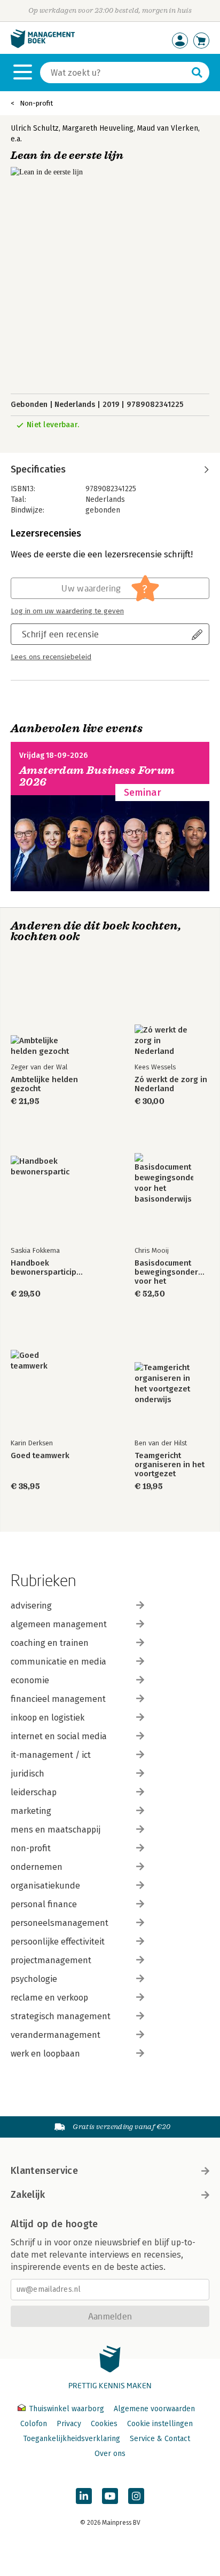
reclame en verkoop (49, 1998)
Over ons (110, 2454)
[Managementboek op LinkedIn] (84, 2496)
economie (30, 1680)
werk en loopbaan (45, 2054)
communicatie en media (58, 1662)
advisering (31, 1606)
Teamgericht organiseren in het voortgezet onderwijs (170, 1465)
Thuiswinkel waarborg (66, 2409)
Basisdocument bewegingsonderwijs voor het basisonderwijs (172, 1272)
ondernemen (37, 1867)
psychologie (34, 1979)
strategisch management (61, 2016)
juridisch (27, 1774)
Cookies (104, 2424)
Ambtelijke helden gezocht (44, 1084)
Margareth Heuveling (98, 128)
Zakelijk (28, 2195)
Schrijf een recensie (60, 634)
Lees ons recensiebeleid (51, 657)
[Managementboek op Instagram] (136, 2496)
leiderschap (34, 1792)
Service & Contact (160, 2439)
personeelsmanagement (60, 1923)
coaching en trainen (50, 1643)
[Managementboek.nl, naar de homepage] (43, 46)
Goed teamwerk (40, 1456)
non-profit (31, 1848)
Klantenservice (44, 2171)
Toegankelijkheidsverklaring (72, 2439)
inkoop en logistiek (48, 1718)
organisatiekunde (45, 1886)
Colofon (34, 2424)
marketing (31, 1811)
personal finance (44, 1904)
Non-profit (36, 103)
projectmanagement (51, 1960)
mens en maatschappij (56, 1830)
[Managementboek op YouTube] (110, 2496)
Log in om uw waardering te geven (67, 611)
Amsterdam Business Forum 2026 (97, 776)
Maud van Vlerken (168, 128)
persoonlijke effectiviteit (58, 1942)
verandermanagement (56, 2035)
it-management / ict (51, 1755)
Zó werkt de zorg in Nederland (171, 1084)
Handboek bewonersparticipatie (48, 1268)
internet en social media (59, 1736)
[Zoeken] (197, 73)
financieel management (58, 1699)
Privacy (69, 2424)
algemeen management (59, 1624)
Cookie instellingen (160, 2424)
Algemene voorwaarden (154, 2409)
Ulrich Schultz (35, 128)
